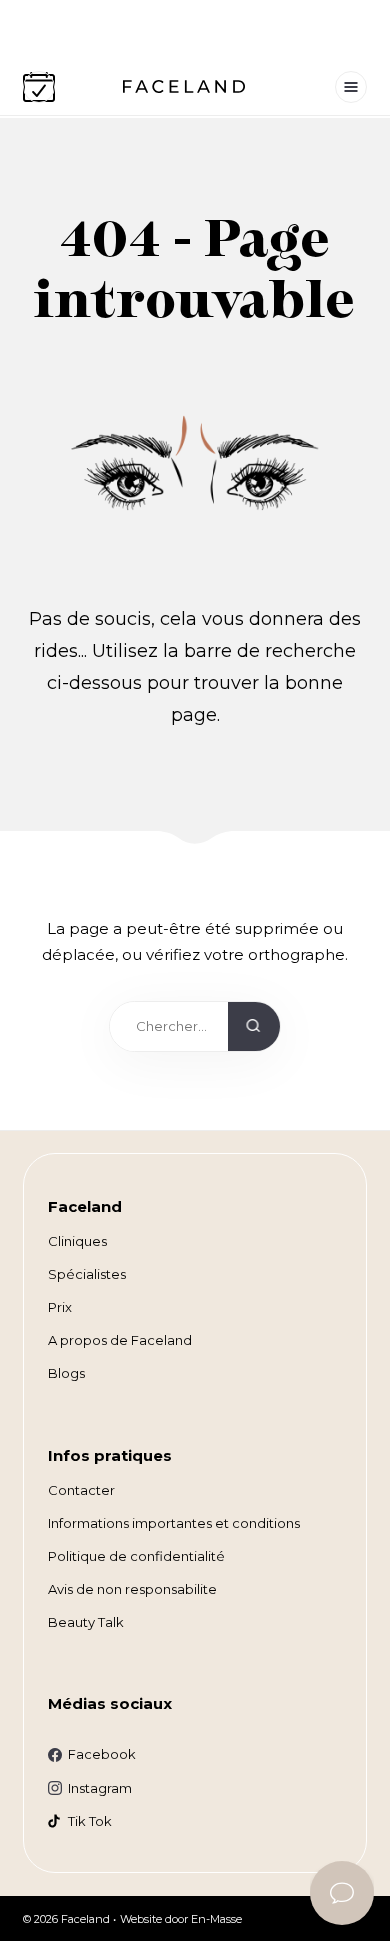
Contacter (81, 1490)
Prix (60, 1307)
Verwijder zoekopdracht (202, 1031)
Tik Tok (90, 1821)
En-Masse (216, 1919)
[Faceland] (184, 87)
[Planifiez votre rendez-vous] (39, 87)
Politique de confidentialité (136, 1556)
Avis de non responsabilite (132, 1589)
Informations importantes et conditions (174, 1523)
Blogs (66, 1373)
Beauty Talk (86, 1622)
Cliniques (77, 1241)
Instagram (100, 1788)
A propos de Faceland (120, 1340)
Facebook (102, 1754)
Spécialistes (87, 1274)
